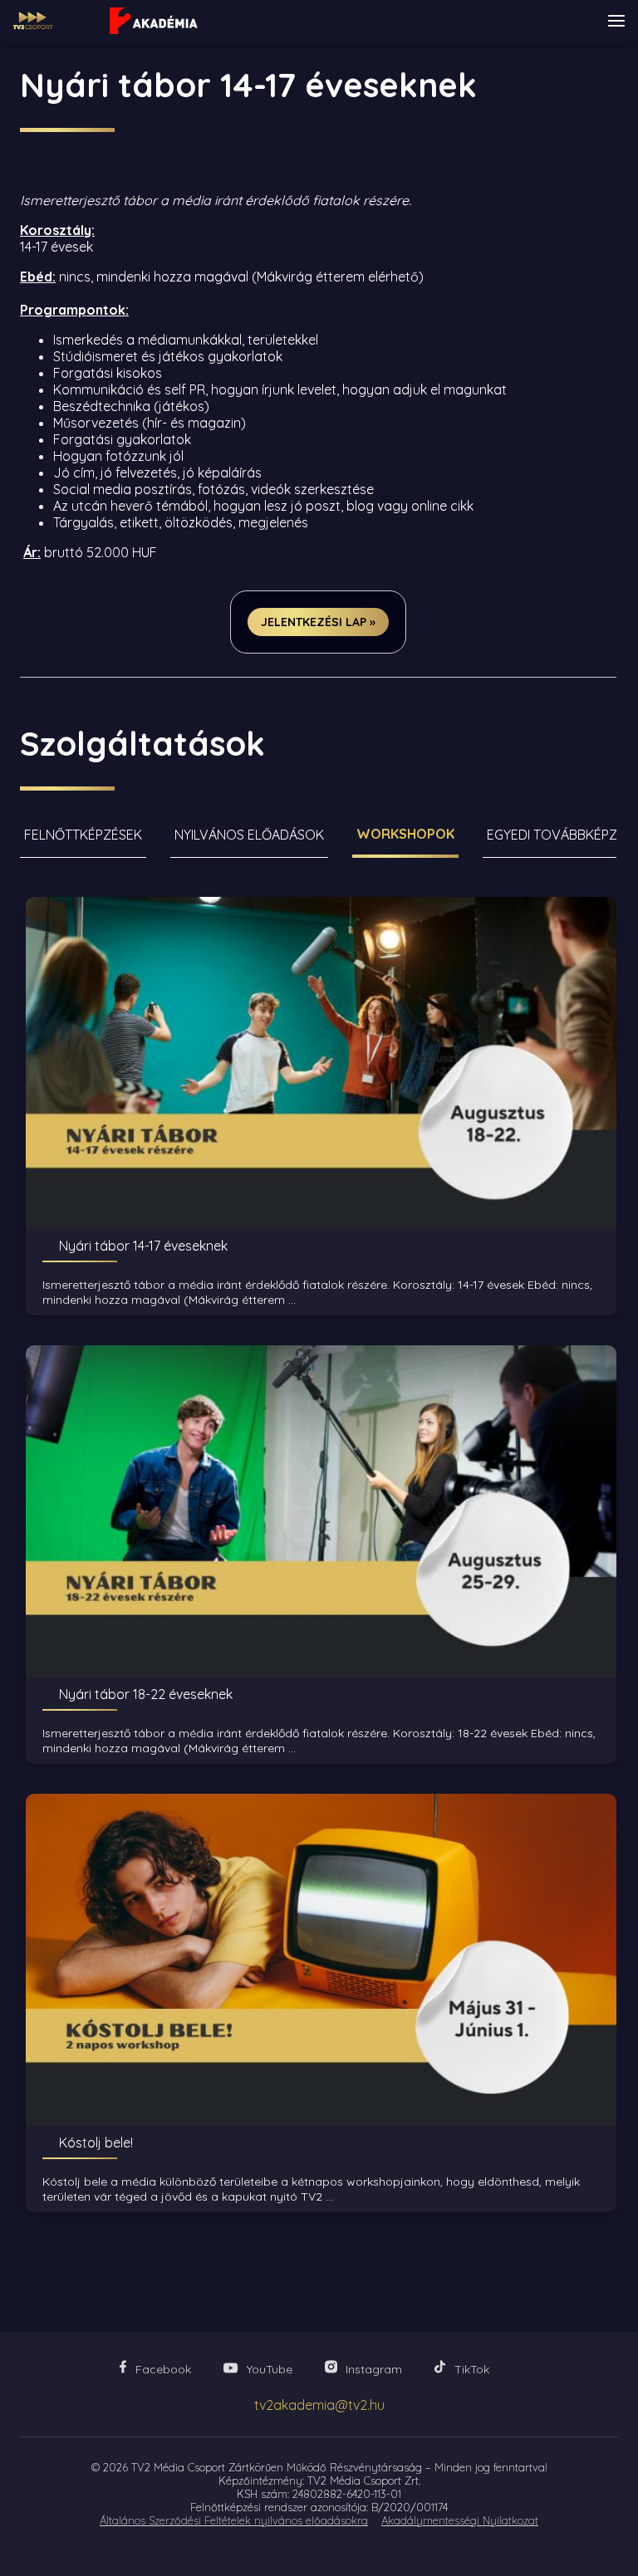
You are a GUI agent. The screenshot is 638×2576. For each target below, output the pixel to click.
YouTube (270, 2369)
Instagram (374, 2369)
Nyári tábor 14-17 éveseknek (143, 1246)
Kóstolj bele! (96, 2143)
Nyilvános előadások (249, 835)
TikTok (472, 2369)
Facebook (163, 2369)
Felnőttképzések (83, 835)
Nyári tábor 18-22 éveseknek (146, 1694)
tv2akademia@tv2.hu (319, 2405)
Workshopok (405, 834)
